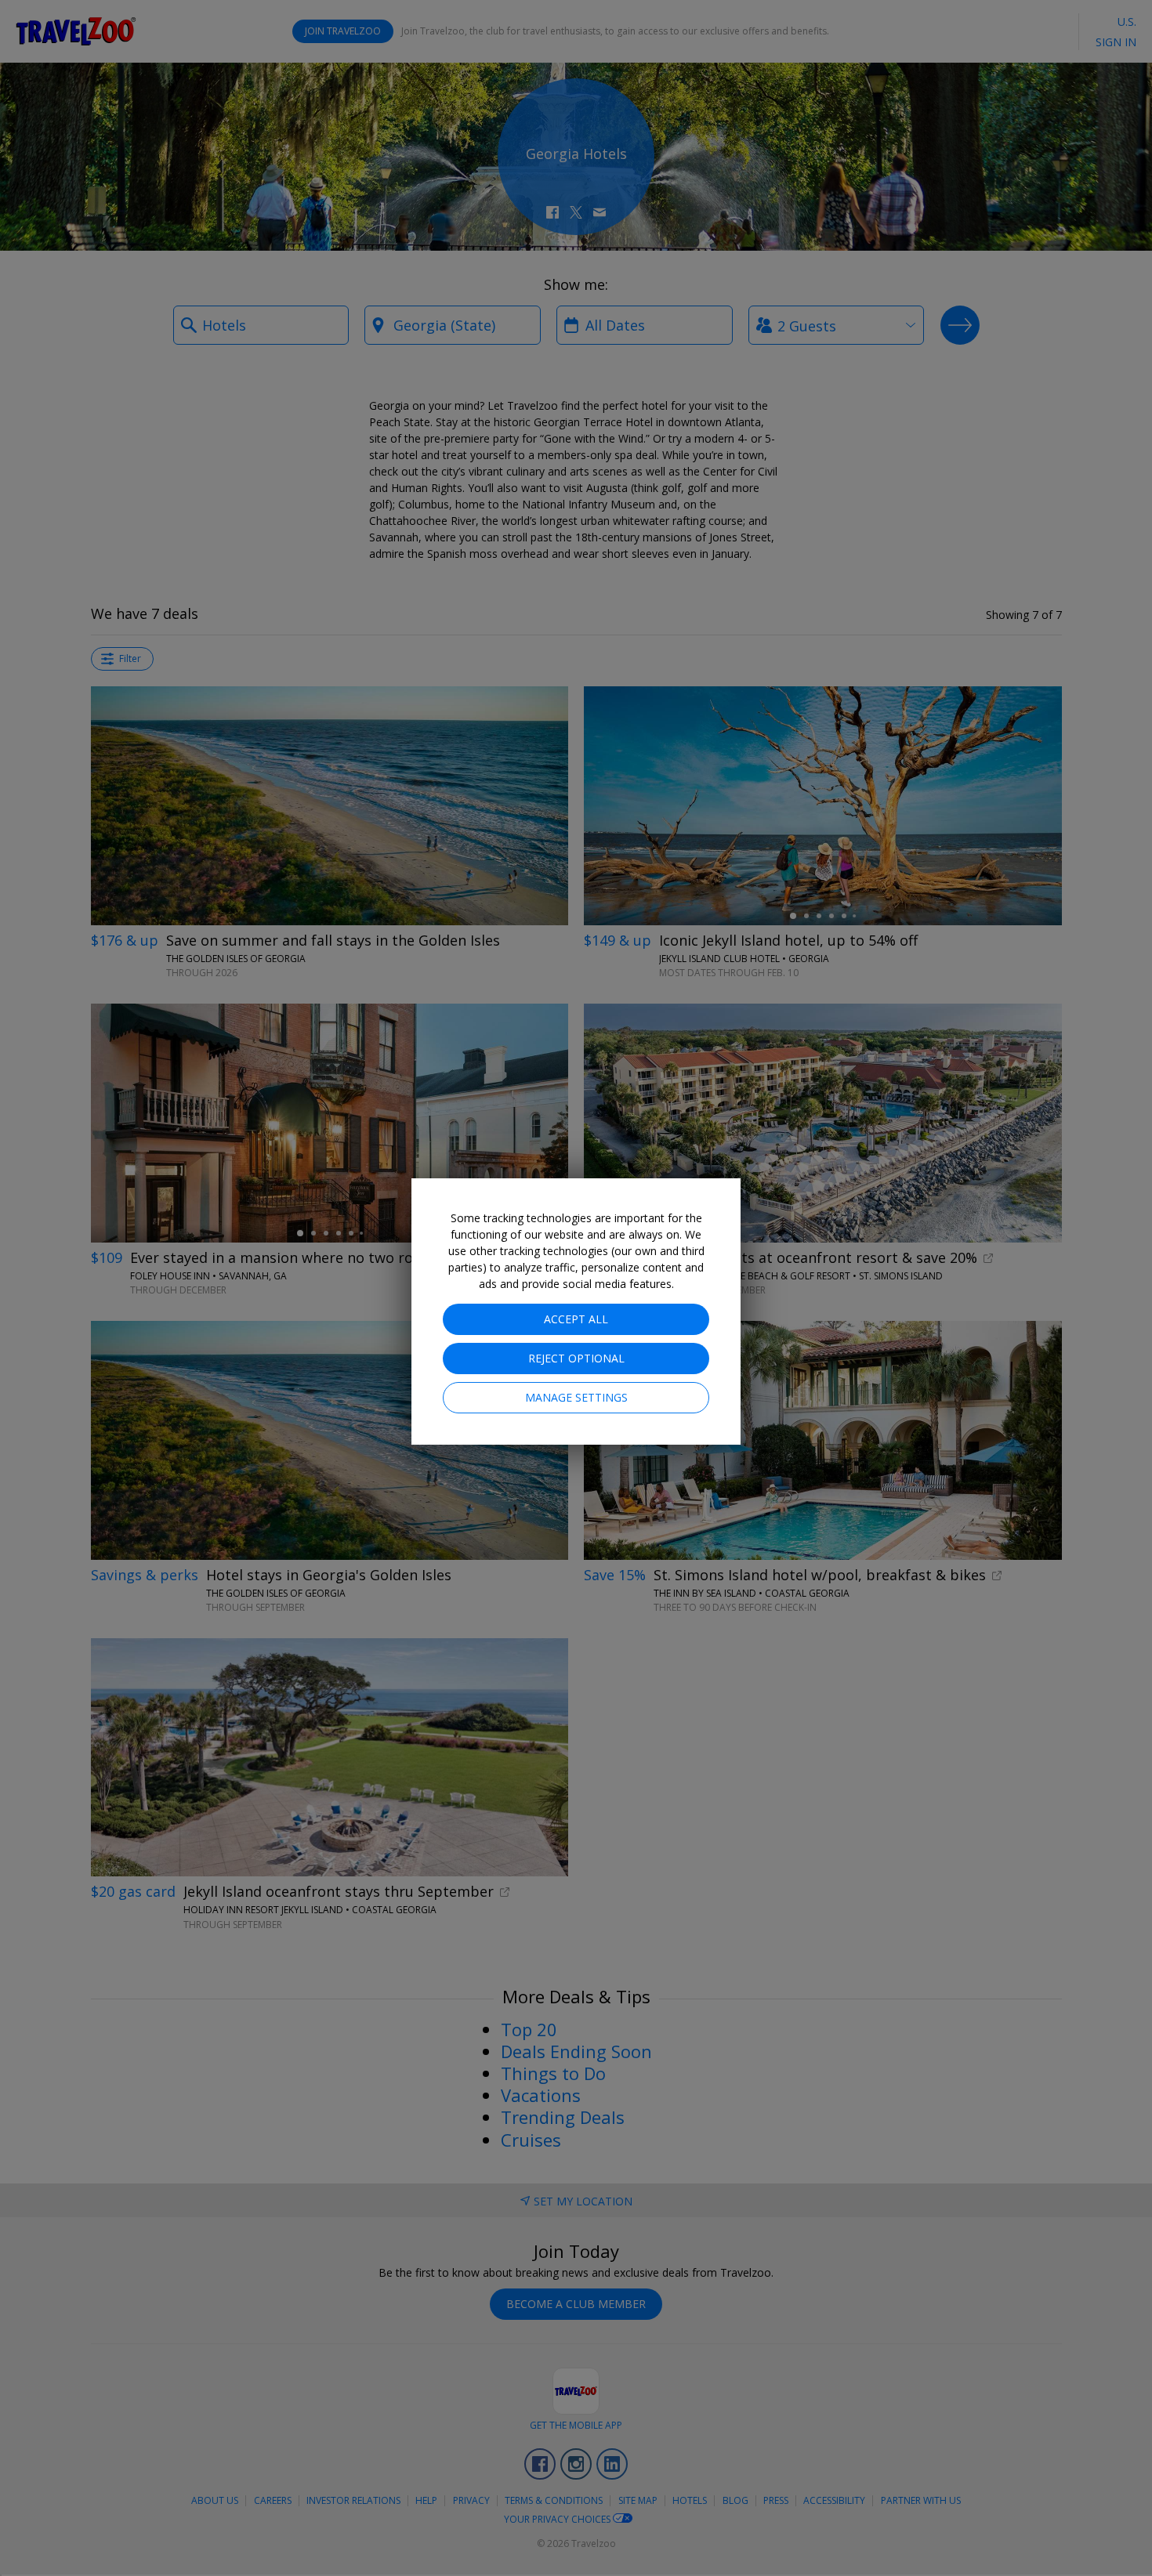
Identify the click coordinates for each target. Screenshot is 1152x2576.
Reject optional (576, 1358)
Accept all (576, 1319)
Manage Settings (576, 1397)
